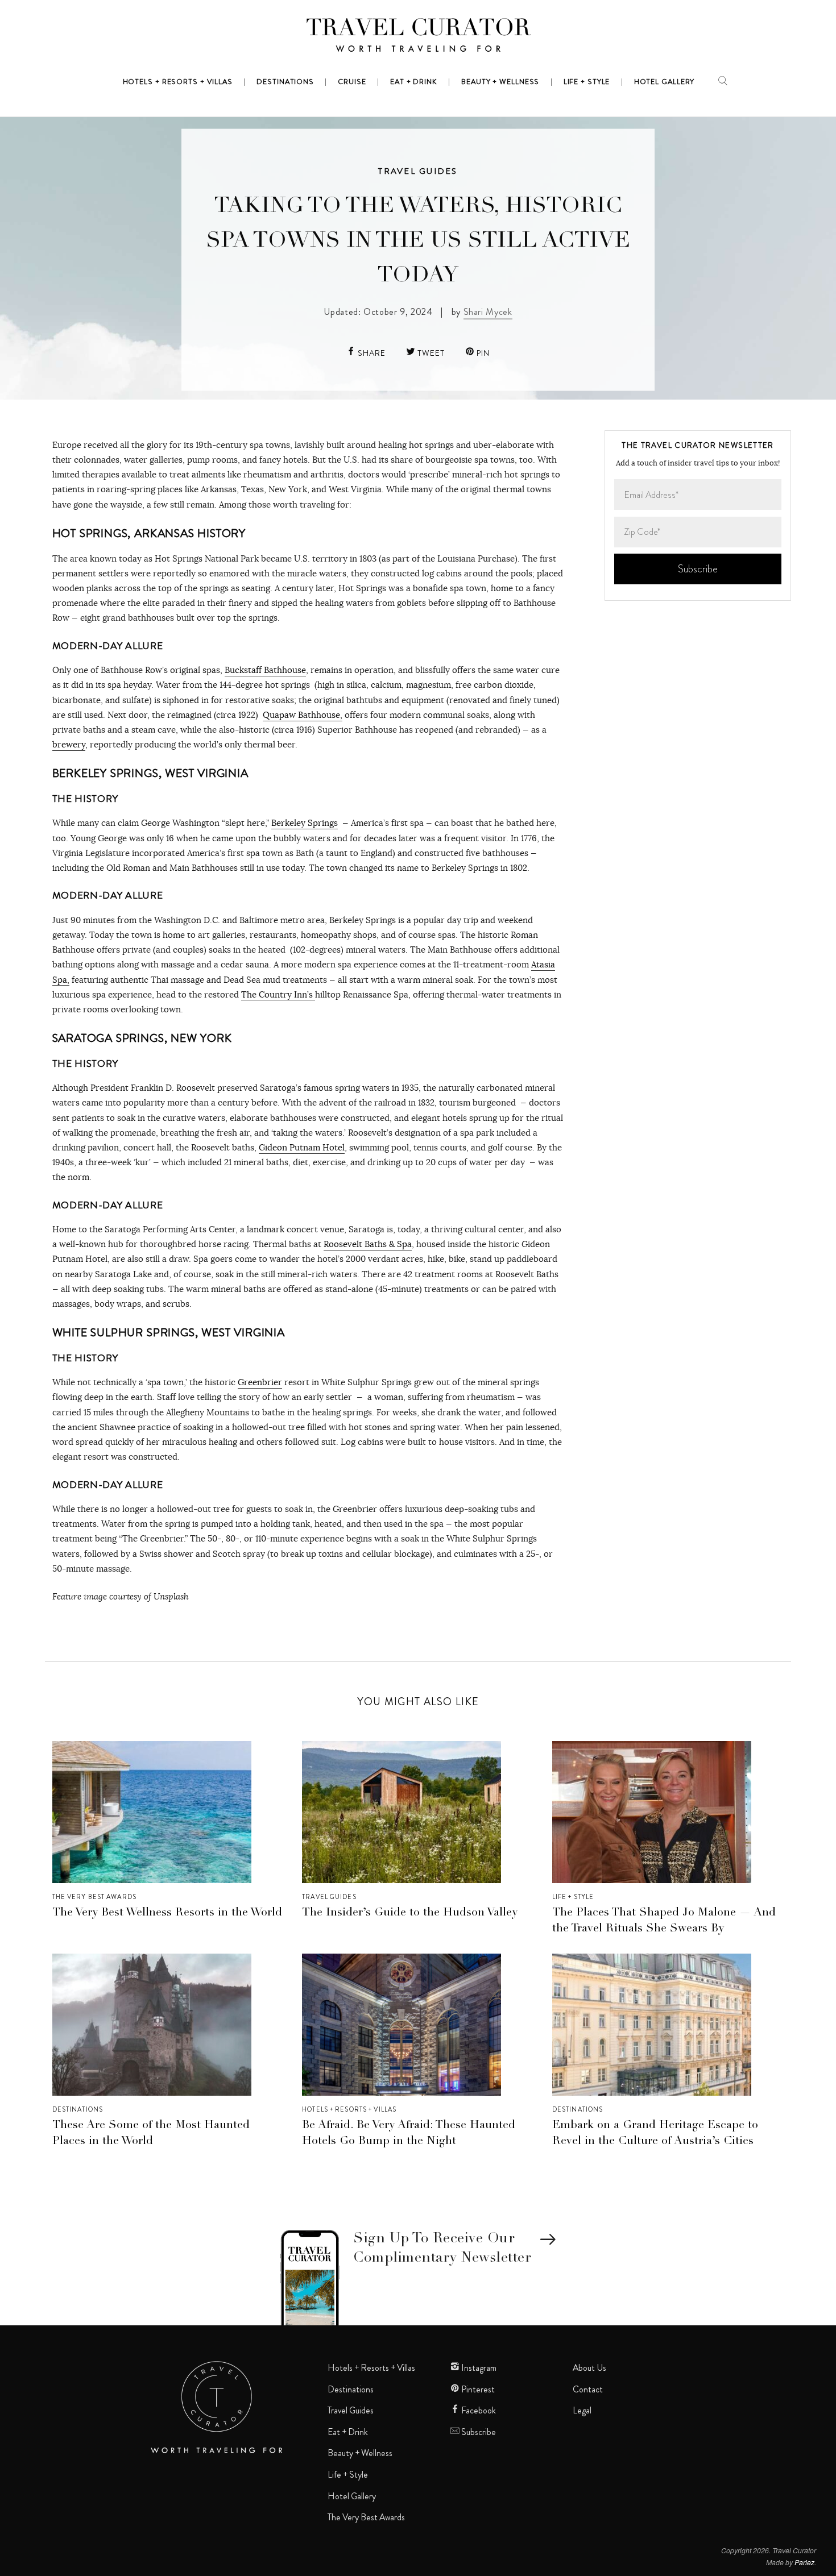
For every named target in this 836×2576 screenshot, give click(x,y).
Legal (582, 2411)
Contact (588, 2390)
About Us (589, 2368)
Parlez (804, 2562)
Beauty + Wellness (360, 2453)
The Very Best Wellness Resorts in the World (167, 1913)
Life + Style (573, 1897)
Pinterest (477, 2390)
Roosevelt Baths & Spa (368, 1244)
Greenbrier (260, 1382)
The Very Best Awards (94, 1897)
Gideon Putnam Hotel (302, 1147)
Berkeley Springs (305, 823)
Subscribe (478, 2432)
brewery (69, 744)
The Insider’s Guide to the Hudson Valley (410, 1913)
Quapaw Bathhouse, (303, 715)
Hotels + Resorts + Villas (349, 2109)
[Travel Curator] (418, 38)
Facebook (478, 2411)
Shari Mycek (488, 312)
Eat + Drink (348, 2432)
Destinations (78, 2109)
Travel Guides (418, 171)
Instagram (478, 2368)
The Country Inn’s (278, 994)
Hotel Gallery (352, 2496)
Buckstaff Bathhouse (265, 670)
